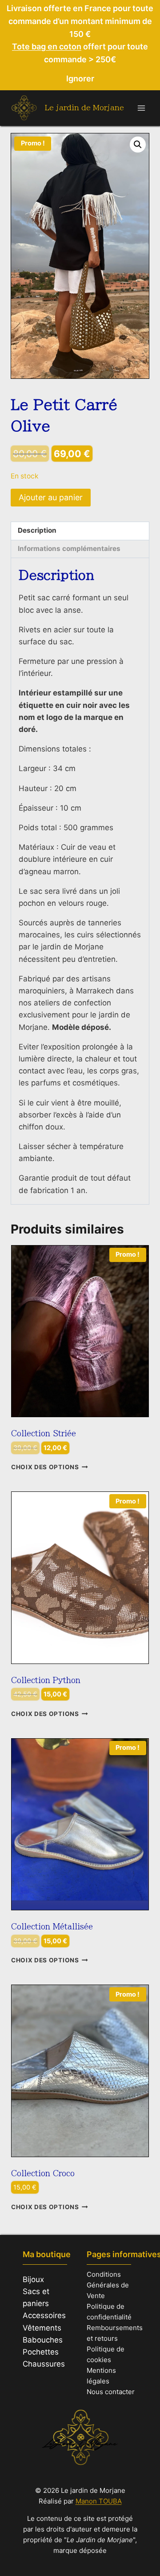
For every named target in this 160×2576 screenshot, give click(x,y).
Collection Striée (44, 1433)
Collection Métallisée (52, 1927)
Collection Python (46, 1680)
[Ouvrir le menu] (141, 108)
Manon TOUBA (99, 2501)
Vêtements (42, 2328)
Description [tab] (37, 530)
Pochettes (41, 2352)
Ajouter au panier (51, 497)
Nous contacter (111, 2392)
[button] (138, 145)
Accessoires (44, 2315)
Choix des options (45, 1467)
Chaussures (44, 2364)
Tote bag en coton (47, 46)
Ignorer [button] (80, 78)
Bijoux (33, 2279)
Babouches (43, 2340)
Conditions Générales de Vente (108, 2285)
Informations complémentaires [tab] (69, 549)
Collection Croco (43, 2173)
